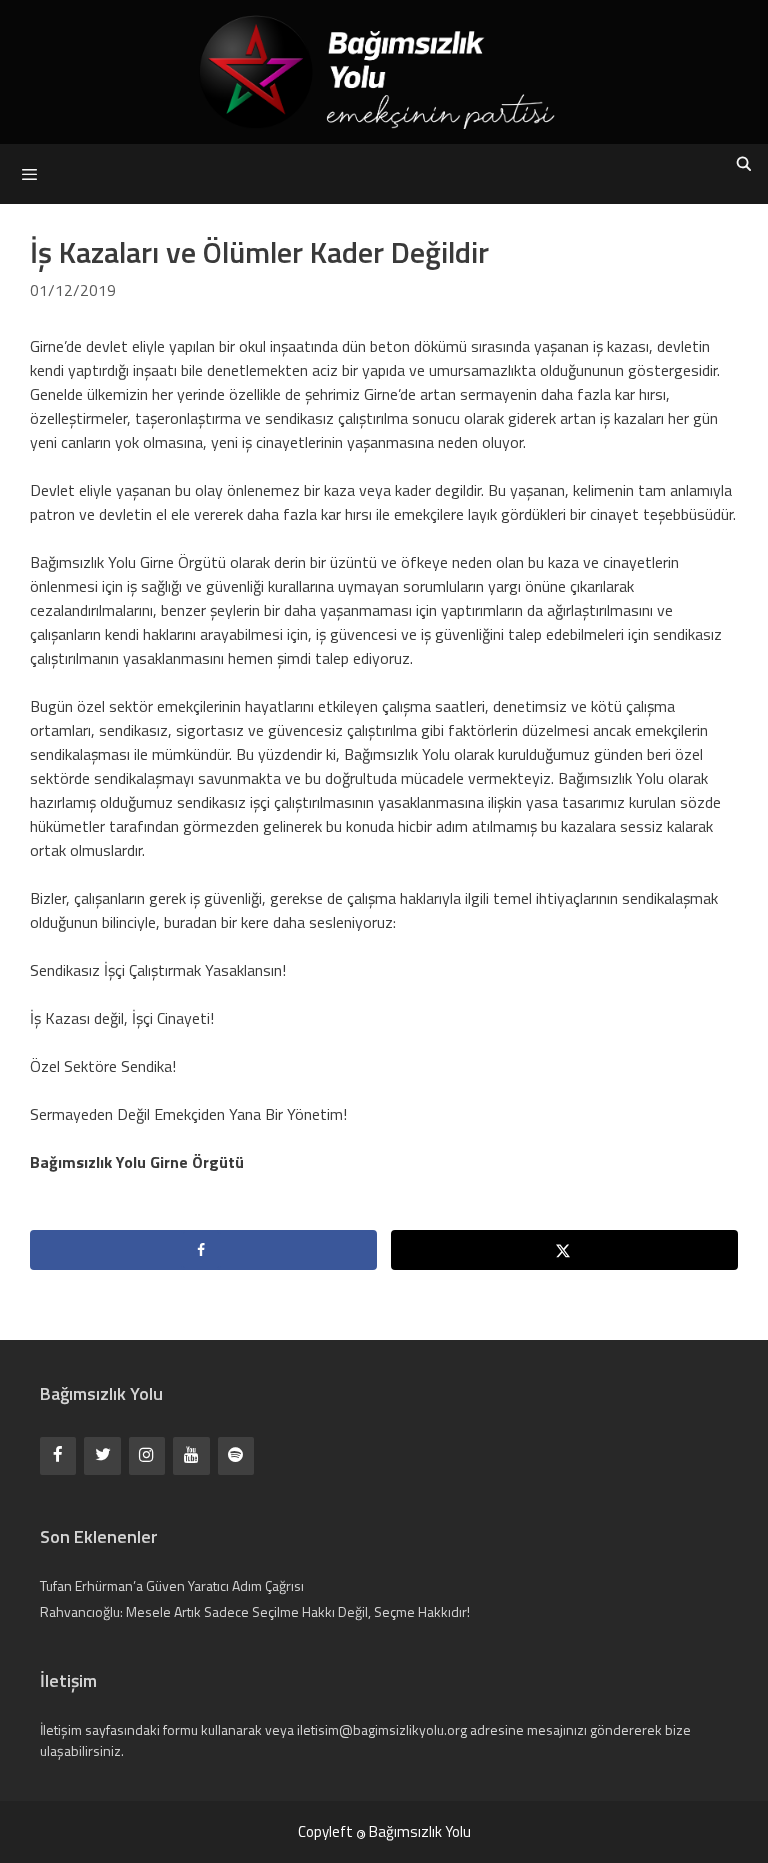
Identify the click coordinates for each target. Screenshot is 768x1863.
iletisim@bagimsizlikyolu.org (382, 1729)
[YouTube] (191, 1455)
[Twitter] (102, 1455)
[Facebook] (58, 1455)
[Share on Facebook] (203, 1250)
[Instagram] (147, 1455)
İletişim (61, 1729)
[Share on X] (564, 1250)
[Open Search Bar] (744, 164)
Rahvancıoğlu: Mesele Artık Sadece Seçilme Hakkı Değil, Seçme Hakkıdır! (255, 1611)
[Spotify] (236, 1455)
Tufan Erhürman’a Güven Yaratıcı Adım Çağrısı (172, 1585)
